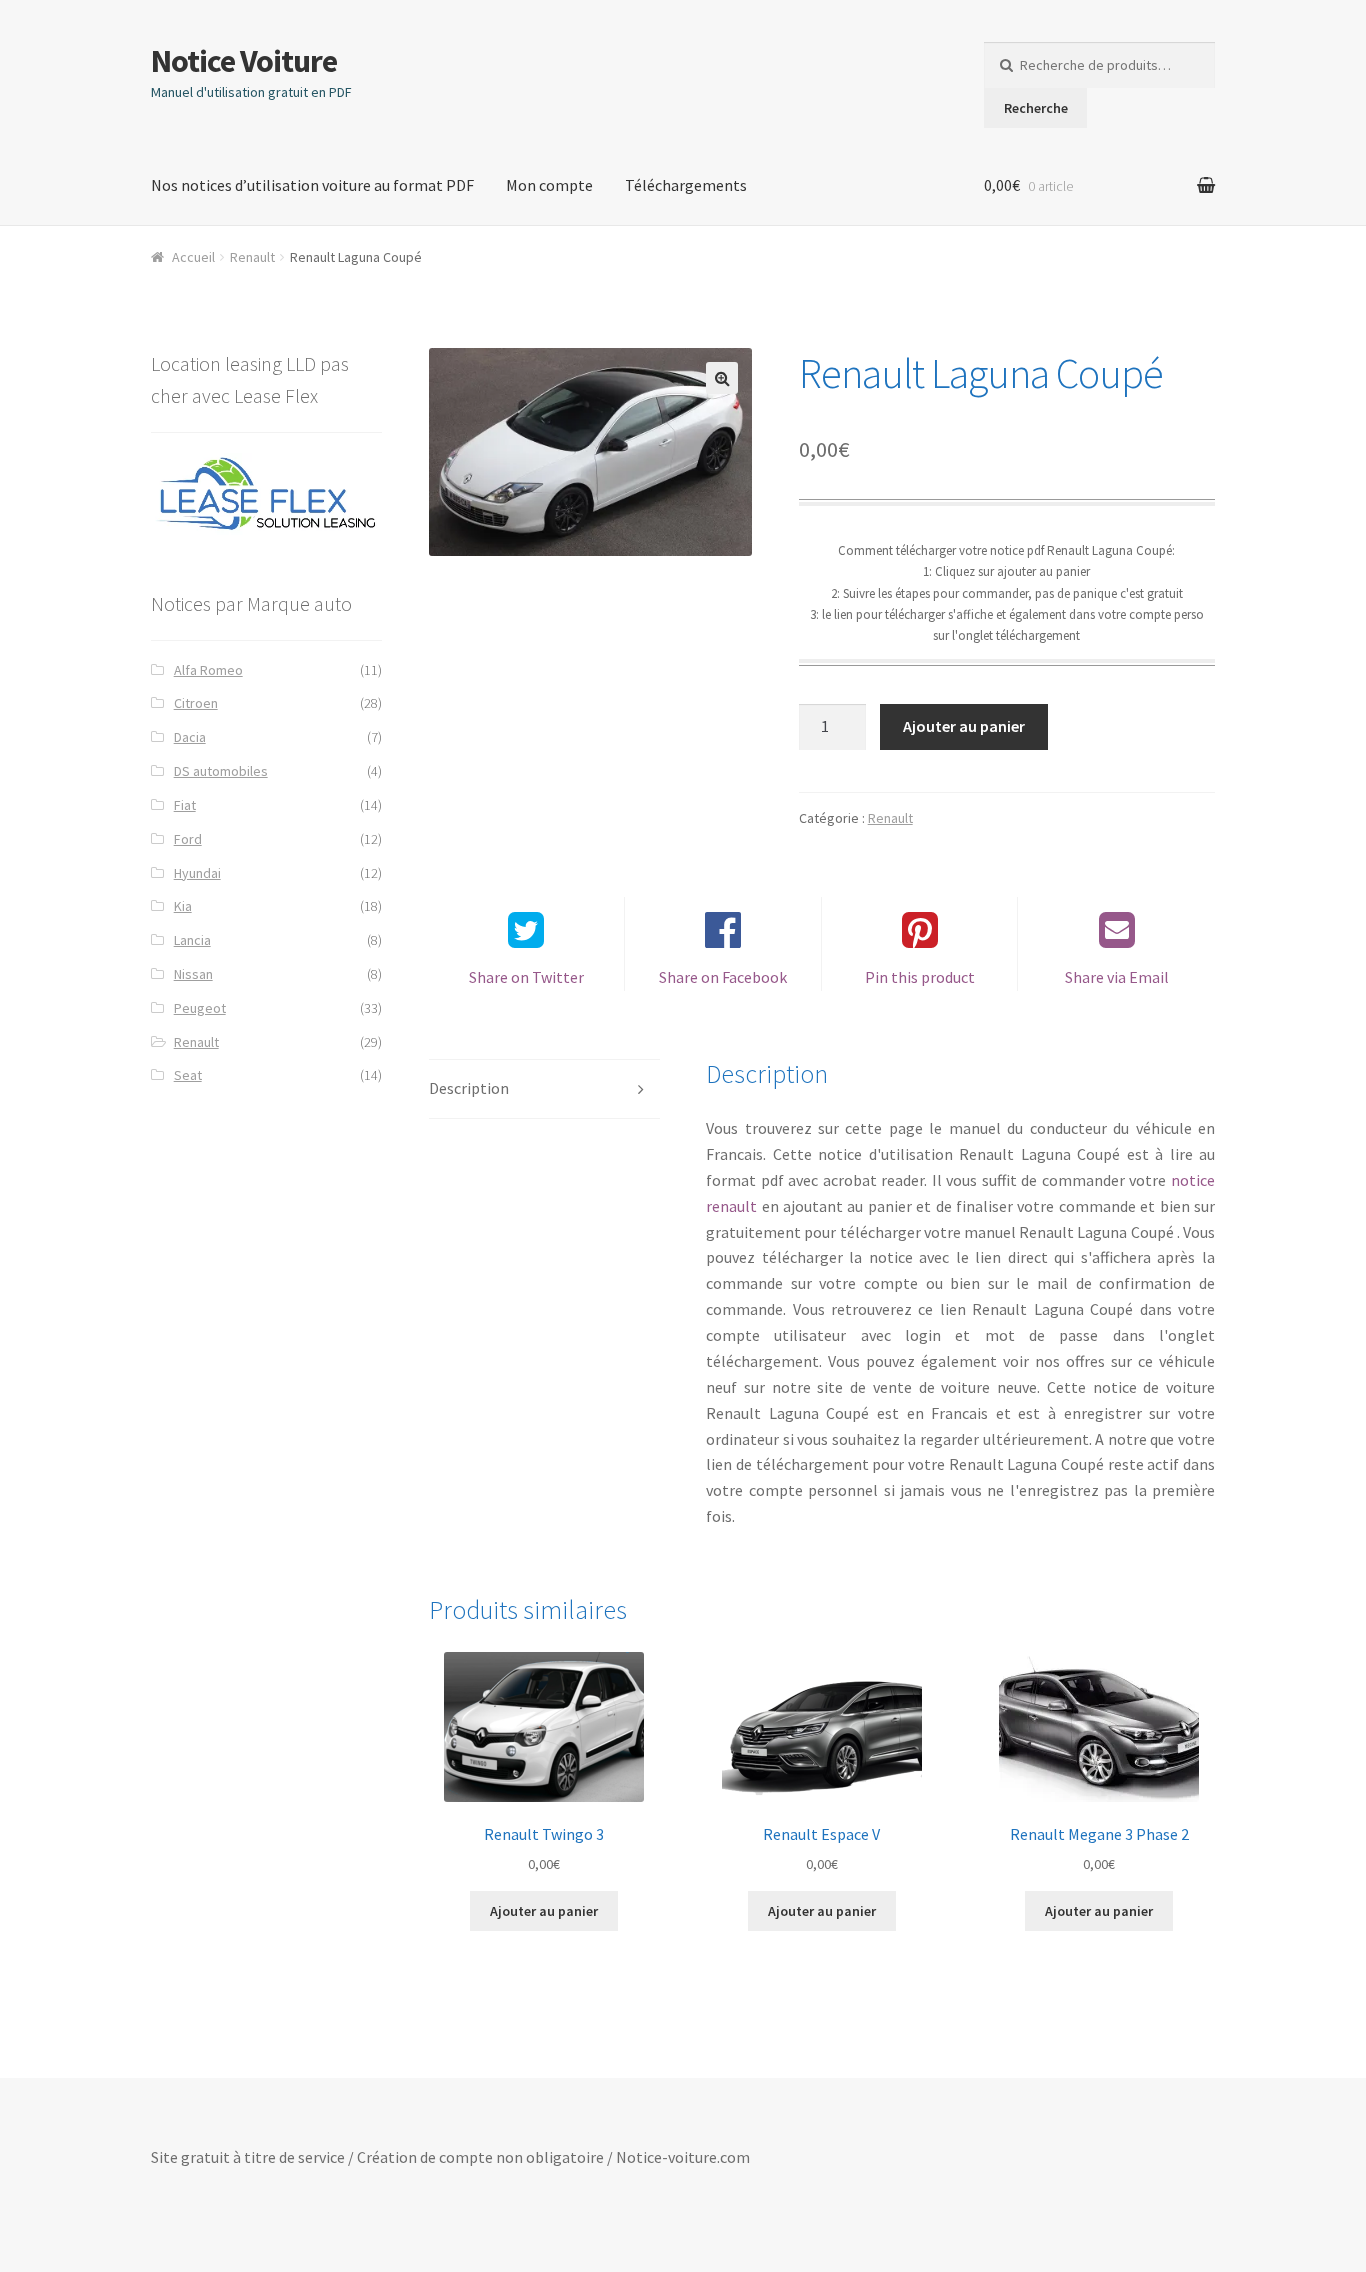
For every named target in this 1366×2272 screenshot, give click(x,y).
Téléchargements (686, 185)
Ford (188, 839)
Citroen (196, 703)
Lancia (192, 940)
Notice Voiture (244, 61)
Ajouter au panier (964, 726)
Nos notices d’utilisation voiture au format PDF (312, 185)
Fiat (185, 805)
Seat (188, 1075)
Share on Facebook (723, 977)
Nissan (193, 974)
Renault (252, 257)
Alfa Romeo (208, 670)
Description (469, 1088)
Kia (183, 906)
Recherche (1036, 108)
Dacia (190, 737)
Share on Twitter (526, 977)
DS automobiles (221, 771)
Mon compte (549, 185)
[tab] (544, 1089)
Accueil (193, 257)
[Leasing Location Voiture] (266, 494)
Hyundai (197, 873)
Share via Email (1117, 977)
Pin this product (920, 977)
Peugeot (200, 1008)
